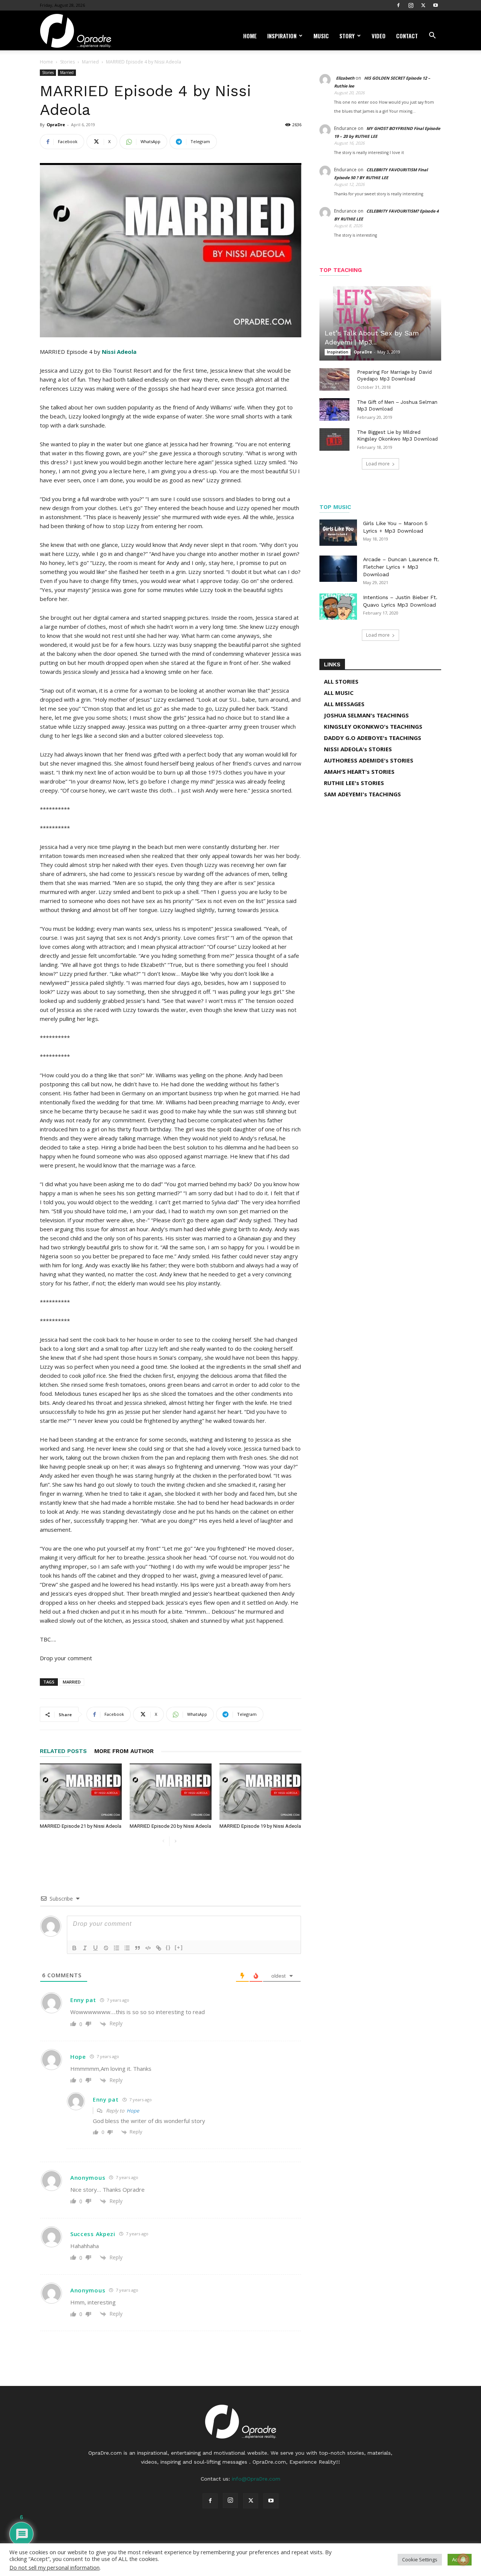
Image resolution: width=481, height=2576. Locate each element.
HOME (250, 36)
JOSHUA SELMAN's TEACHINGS (366, 715)
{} (168, 1947)
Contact (407, 36)
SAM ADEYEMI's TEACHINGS (362, 794)
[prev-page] (163, 1841)
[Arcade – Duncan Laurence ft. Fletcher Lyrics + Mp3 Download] (338, 569)
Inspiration (282, 36)
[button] (432, 36)
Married (90, 62)
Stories (67, 62)
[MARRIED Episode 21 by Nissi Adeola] (81, 1792)
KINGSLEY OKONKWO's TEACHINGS (373, 726)
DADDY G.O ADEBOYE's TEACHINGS (373, 738)
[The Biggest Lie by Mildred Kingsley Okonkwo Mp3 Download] (334, 439)
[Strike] (106, 1948)
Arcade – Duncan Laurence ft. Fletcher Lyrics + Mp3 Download (401, 567)
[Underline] (95, 1948)
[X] (423, 5)
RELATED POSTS (63, 1751)
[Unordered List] (127, 1948)
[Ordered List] (116, 1948)
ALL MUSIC (339, 693)
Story (347, 36)
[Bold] (74, 1948)
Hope (133, 2111)
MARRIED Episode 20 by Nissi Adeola (170, 1826)
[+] (179, 1947)
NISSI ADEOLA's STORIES (358, 749)
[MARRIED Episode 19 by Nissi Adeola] (260, 1792)
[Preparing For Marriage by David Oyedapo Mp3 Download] (334, 379)
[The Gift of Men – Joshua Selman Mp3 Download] (334, 409)
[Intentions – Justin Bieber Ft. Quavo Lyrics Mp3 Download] (338, 607)
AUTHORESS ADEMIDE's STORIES (369, 760)
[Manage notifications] (463, 2559)
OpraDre (56, 125)
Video (379, 36)
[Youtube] (436, 5)
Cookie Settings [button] (420, 2559)
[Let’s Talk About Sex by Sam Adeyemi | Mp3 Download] (380, 322)
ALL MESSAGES (344, 704)
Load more (378, 464)
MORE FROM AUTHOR (124, 1751)
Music (321, 36)
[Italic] (85, 1948)
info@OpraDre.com (256, 2479)
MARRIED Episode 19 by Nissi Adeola (260, 1826)
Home (46, 62)
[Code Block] (148, 1948)
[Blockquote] (138, 1948)
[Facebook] (398, 5)
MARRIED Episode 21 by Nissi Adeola (81, 1826)
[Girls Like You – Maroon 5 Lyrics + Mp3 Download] (338, 533)
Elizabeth (345, 78)
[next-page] (175, 1841)
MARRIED (72, 1682)
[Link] (159, 1948)
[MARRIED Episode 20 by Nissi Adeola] (171, 1792)
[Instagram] (411, 5)
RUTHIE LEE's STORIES (354, 783)
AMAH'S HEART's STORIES (359, 772)
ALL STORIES (341, 681)
